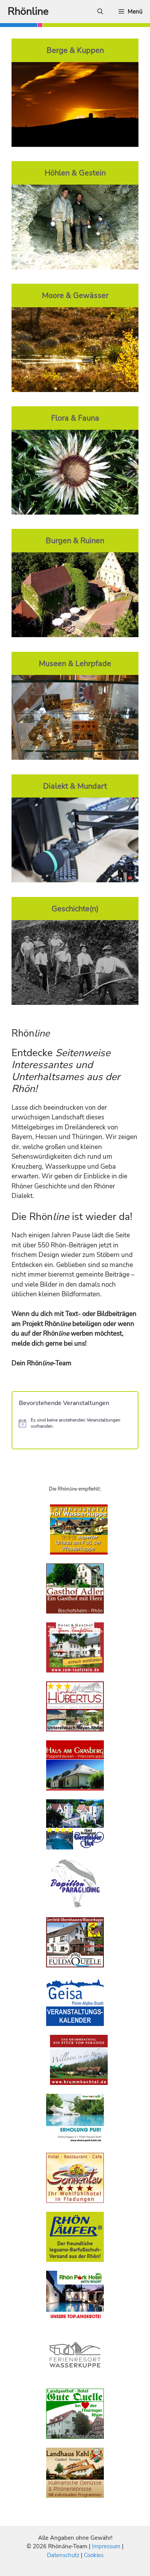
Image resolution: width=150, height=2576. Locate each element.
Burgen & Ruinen (75, 540)
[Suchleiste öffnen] (100, 12)
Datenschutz (63, 2555)
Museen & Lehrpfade (75, 663)
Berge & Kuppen (75, 50)
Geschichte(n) (75, 909)
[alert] (75, 1423)
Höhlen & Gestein (75, 173)
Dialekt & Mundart (75, 786)
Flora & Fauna (75, 418)
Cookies (94, 2555)
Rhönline (28, 11)
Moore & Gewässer (75, 295)
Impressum (107, 2546)
